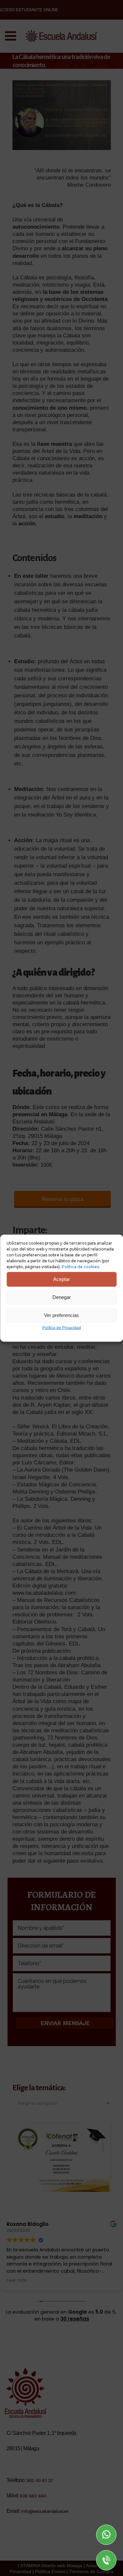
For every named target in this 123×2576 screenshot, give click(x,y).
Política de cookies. (81, 1266)
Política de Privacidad (62, 1327)
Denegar (62, 1297)
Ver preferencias (61, 1315)
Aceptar (61, 1279)
